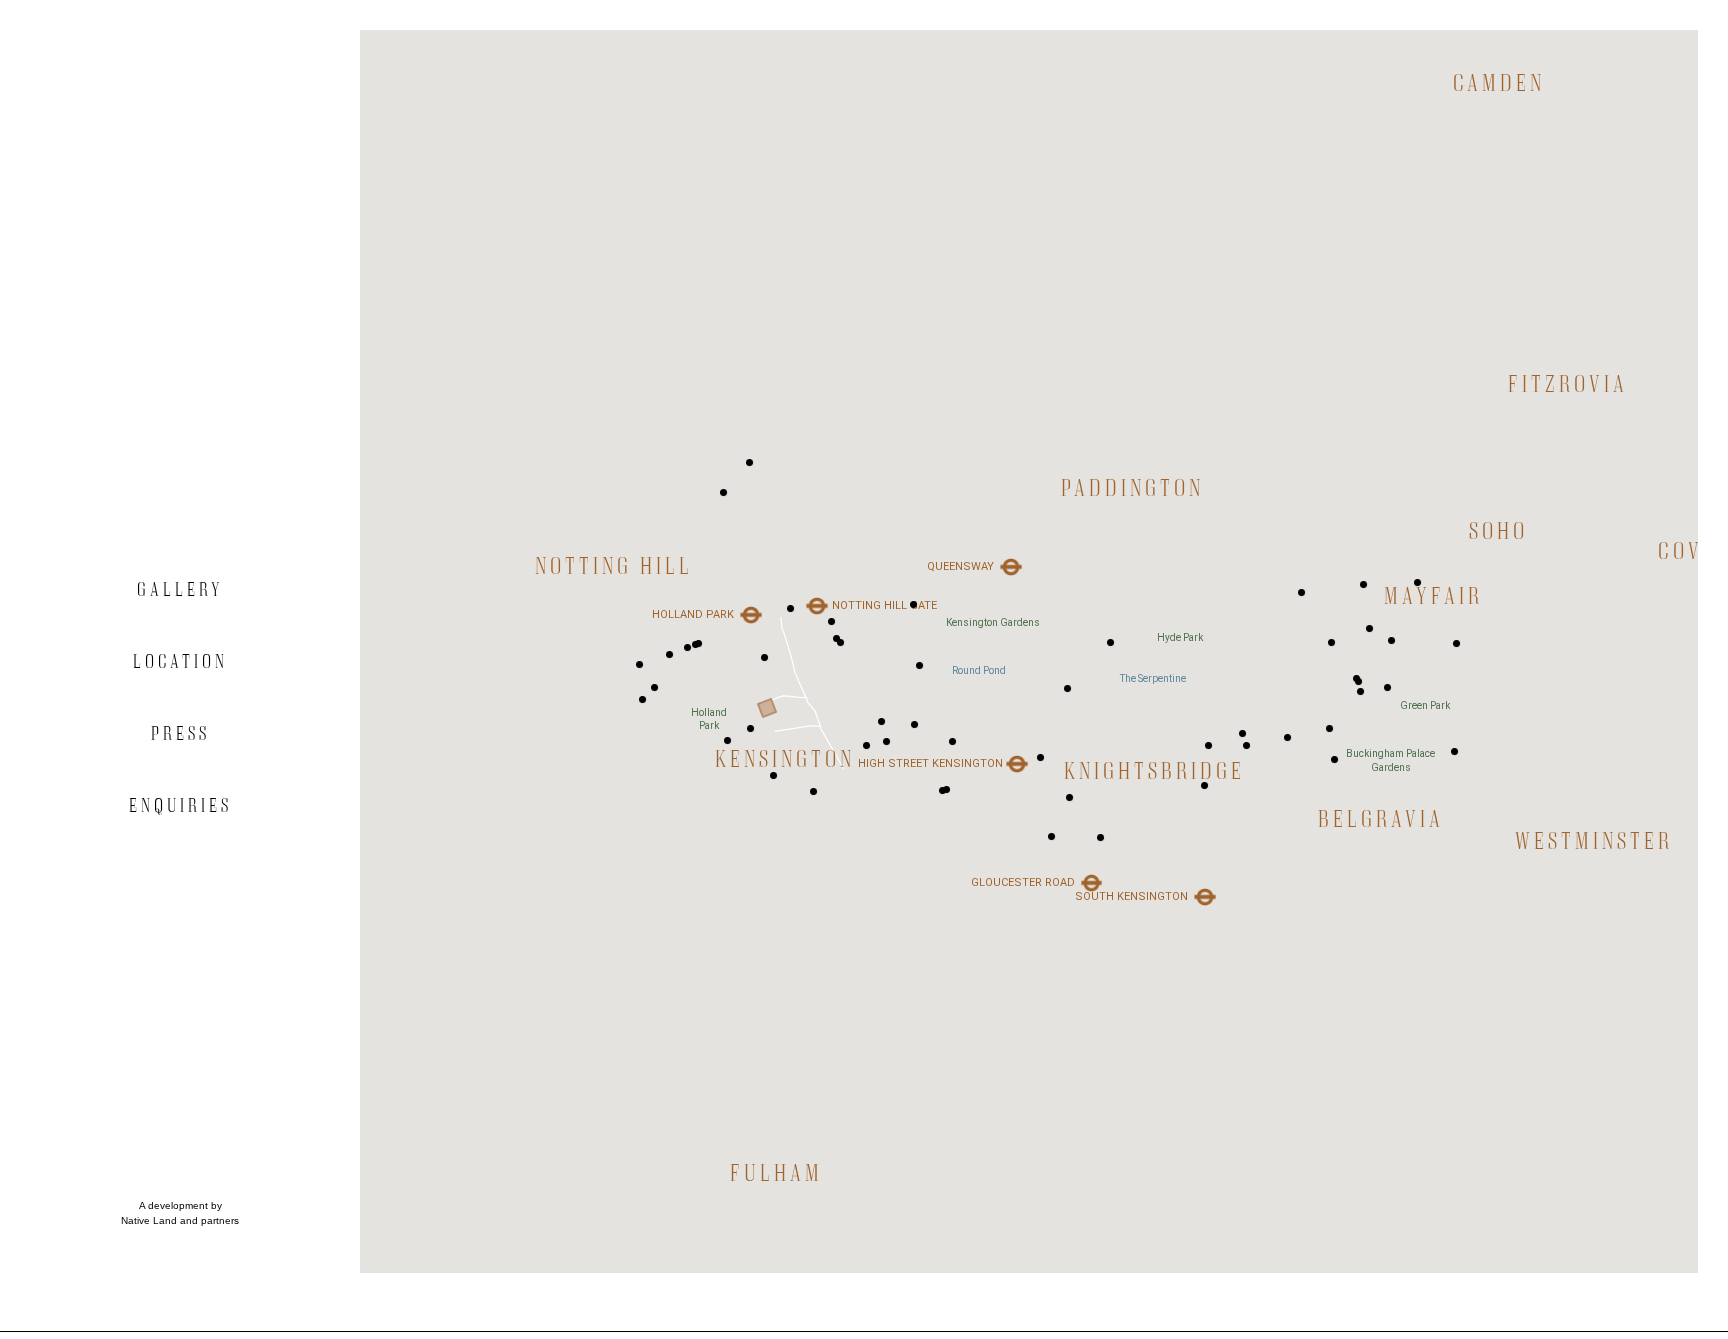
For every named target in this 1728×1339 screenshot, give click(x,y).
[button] (766, 667)
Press (180, 733)
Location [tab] (180, 661)
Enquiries (180, 805)
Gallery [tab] (180, 589)
